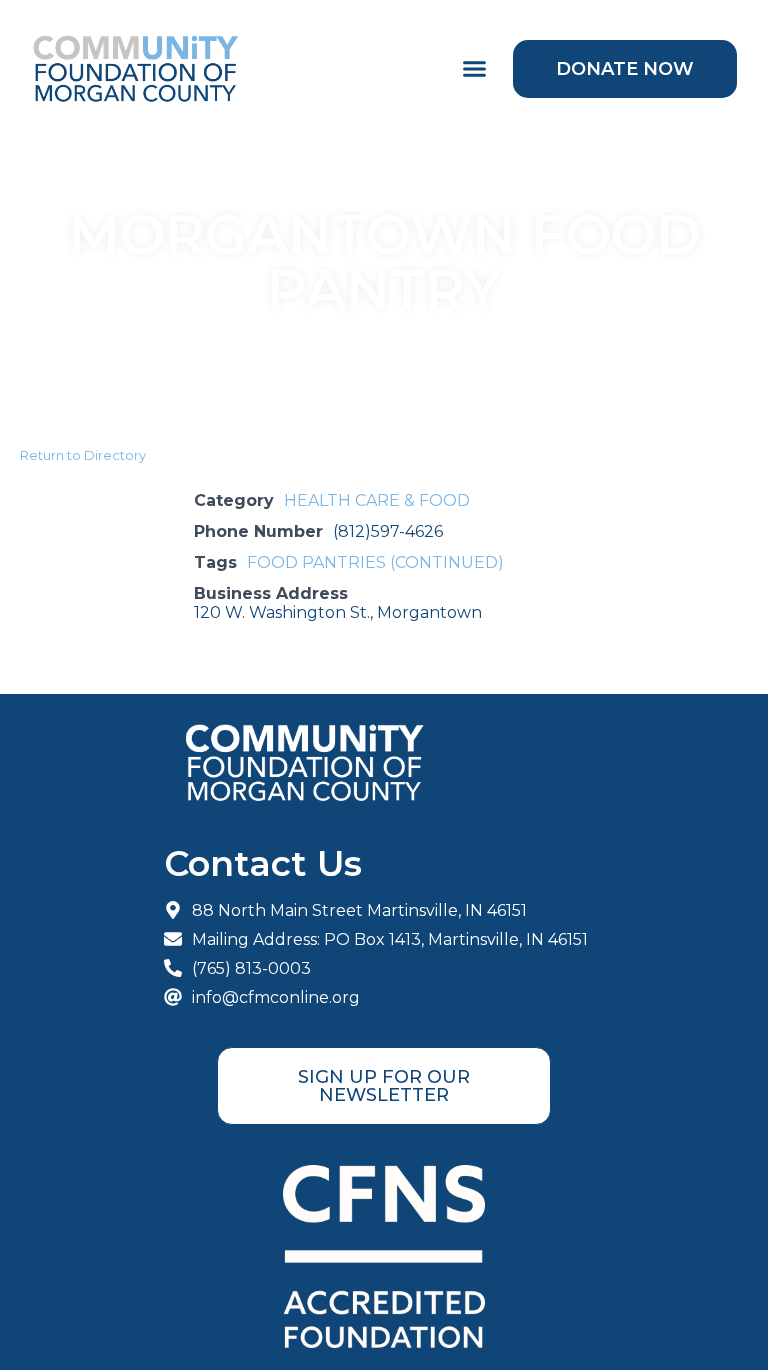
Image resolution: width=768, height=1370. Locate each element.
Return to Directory (83, 455)
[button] (475, 69)
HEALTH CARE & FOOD (377, 500)
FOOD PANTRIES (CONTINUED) (375, 562)
